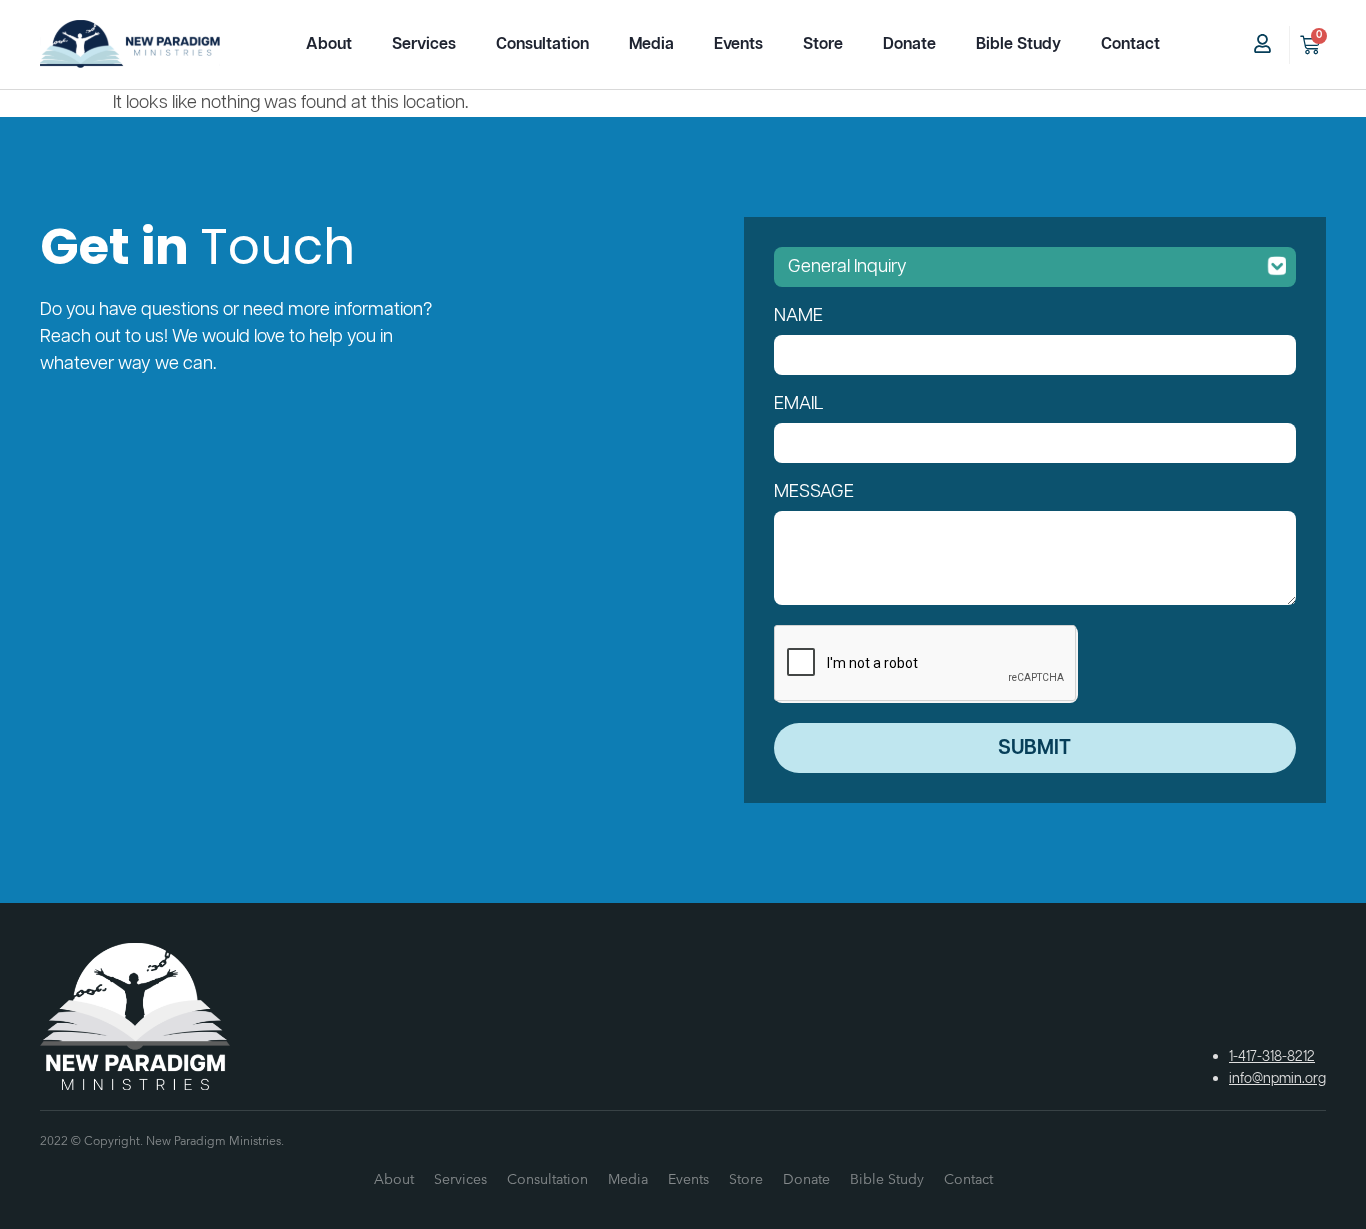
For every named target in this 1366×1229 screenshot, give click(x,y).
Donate (909, 44)
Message (814, 492)
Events (738, 44)
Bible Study (1018, 44)
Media (651, 44)
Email (799, 404)
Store (823, 44)
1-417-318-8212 (1272, 1057)
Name (798, 316)
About (329, 44)
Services (424, 44)
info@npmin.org (1277, 1079)
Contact (1130, 44)
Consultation (542, 44)
